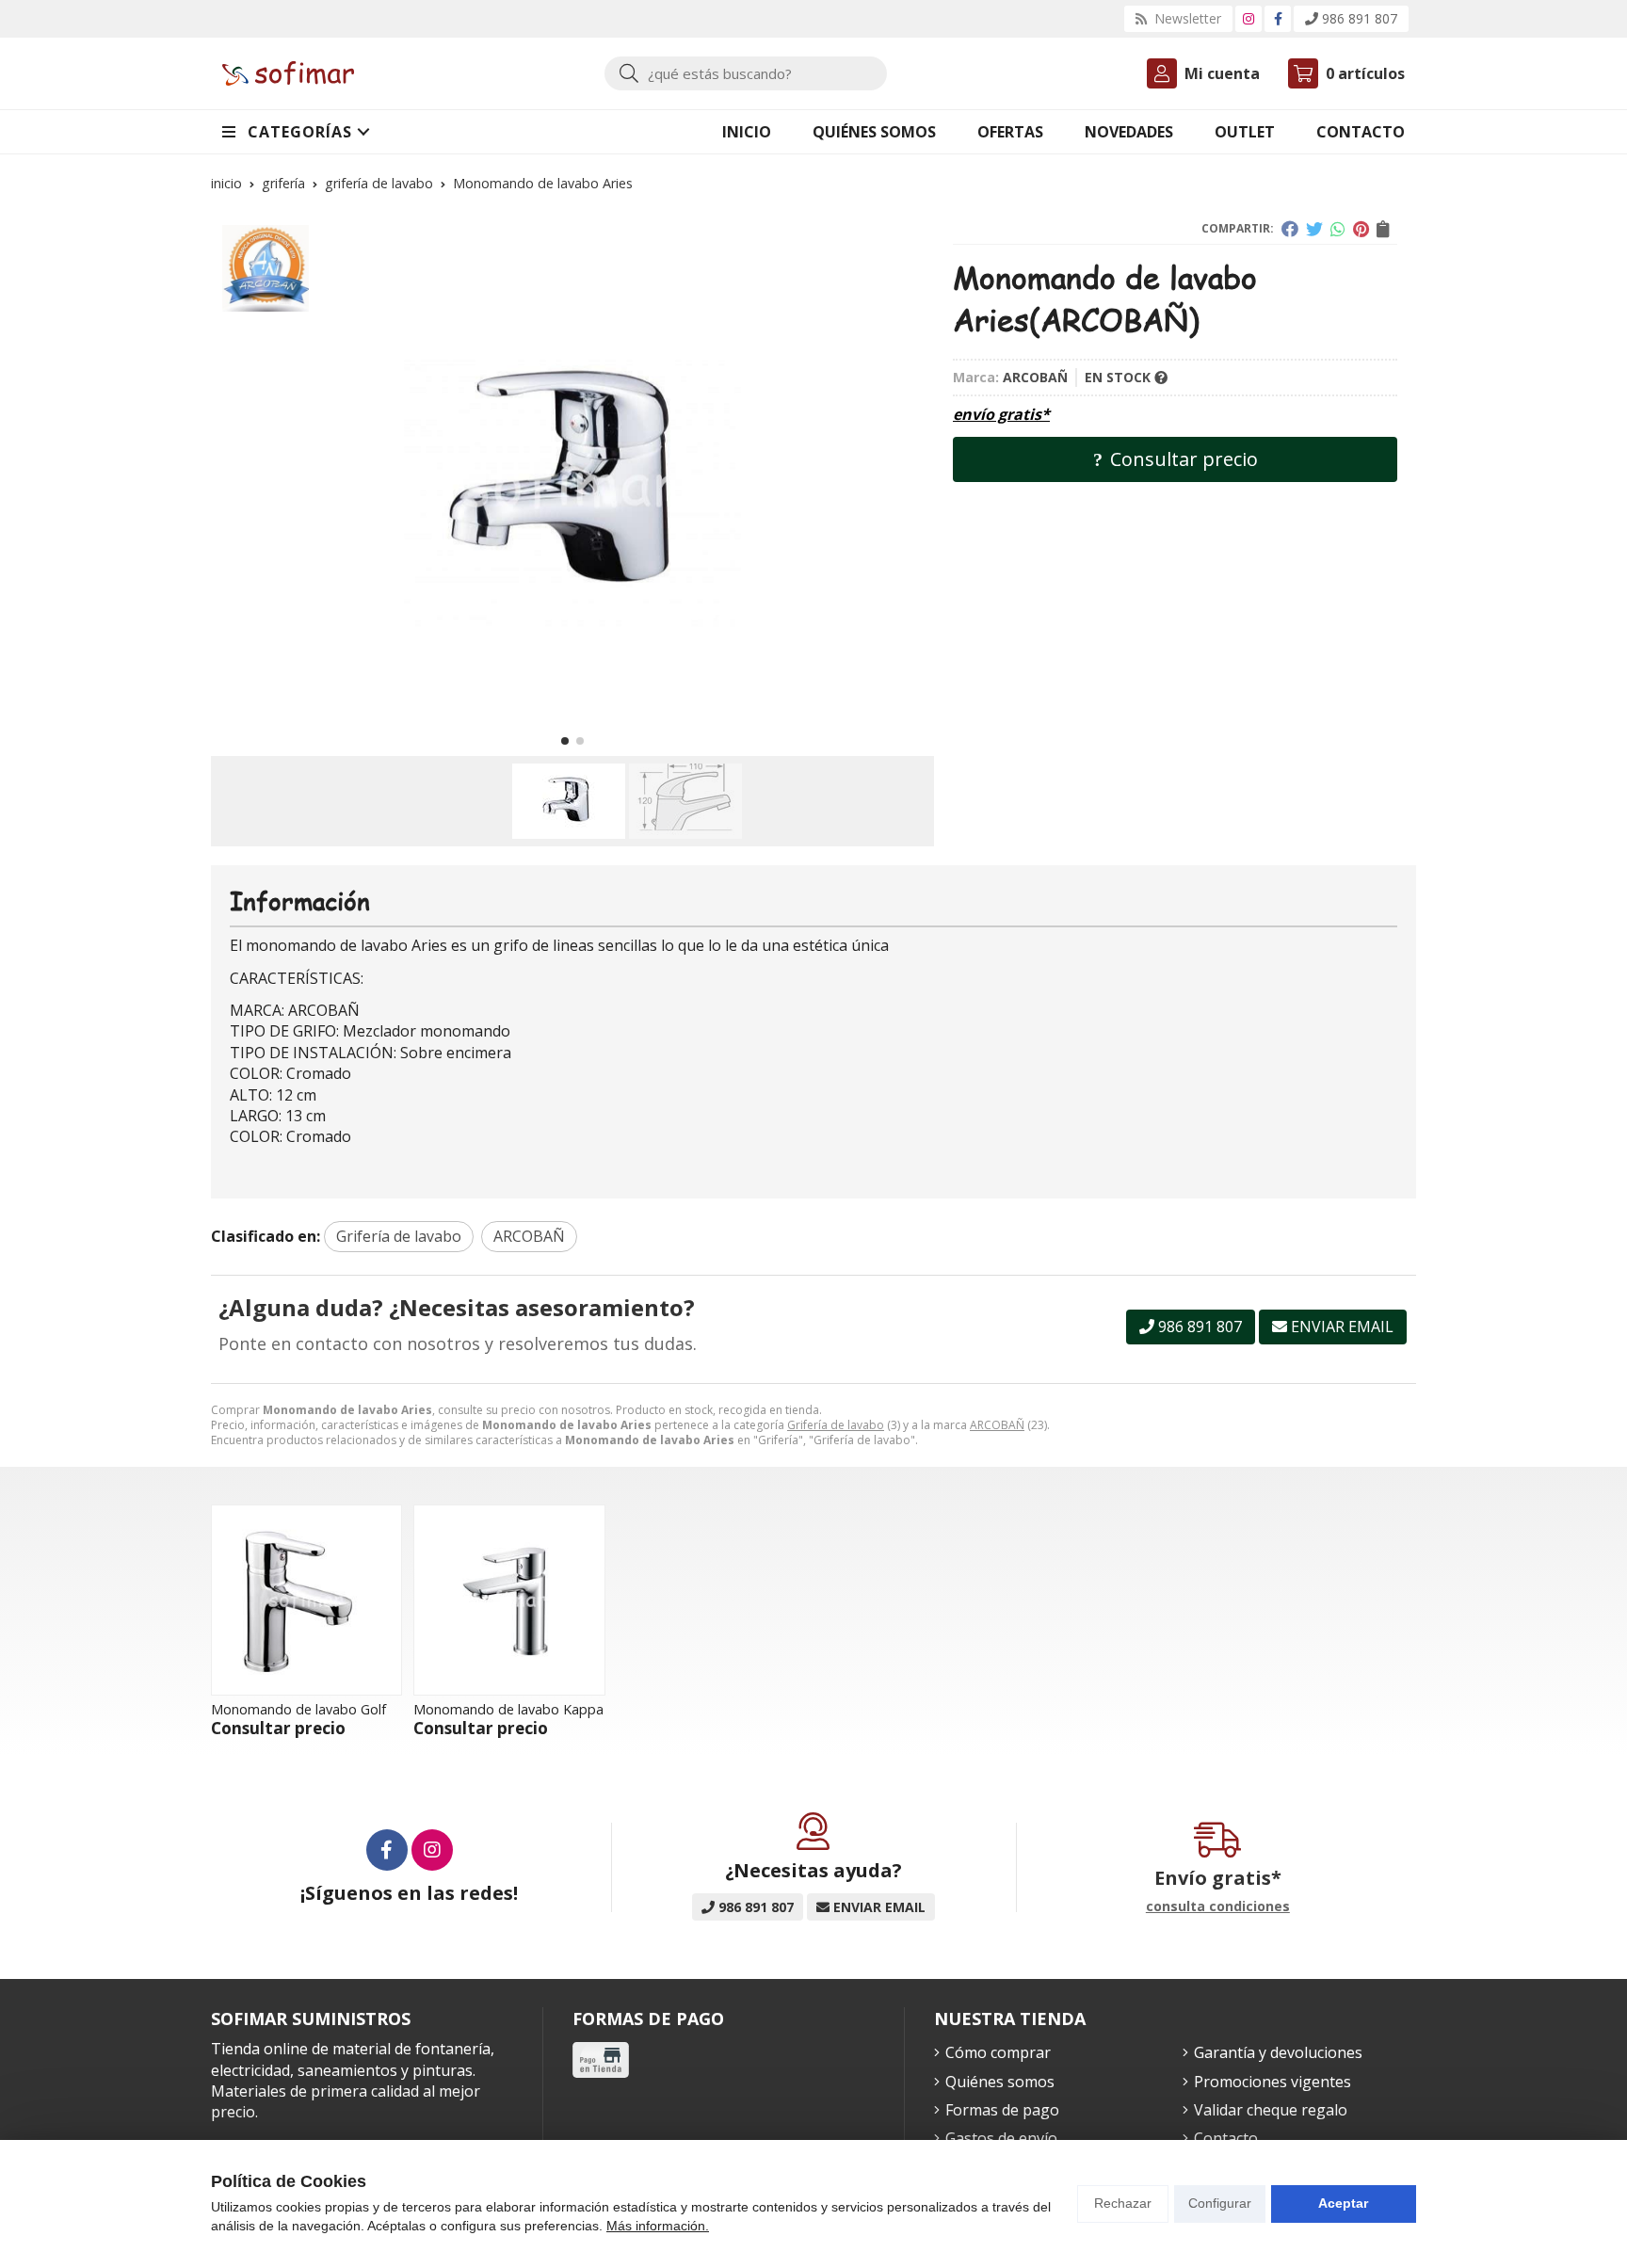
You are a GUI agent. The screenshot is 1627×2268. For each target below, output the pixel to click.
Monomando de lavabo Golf (298, 1709)
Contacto (1226, 2138)
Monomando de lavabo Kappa (508, 1709)
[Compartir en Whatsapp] (1338, 229)
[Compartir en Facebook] (1290, 229)
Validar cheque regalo (1271, 2110)
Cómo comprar (998, 2052)
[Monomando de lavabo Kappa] (509, 1600)
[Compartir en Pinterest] (1361, 229)
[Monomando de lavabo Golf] (306, 1600)
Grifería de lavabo (836, 1425)
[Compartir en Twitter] (1314, 229)
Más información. (658, 2226)
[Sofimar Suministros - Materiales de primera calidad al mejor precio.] (288, 74)
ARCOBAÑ (997, 1425)
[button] (565, 741)
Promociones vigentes (1273, 2082)
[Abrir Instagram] (1248, 18)
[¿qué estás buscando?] (746, 73)
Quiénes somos (1000, 2082)
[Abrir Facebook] (1278, 18)
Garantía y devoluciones (1278, 2052)
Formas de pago (1002, 2110)
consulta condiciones (1218, 1907)
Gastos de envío (1001, 2138)
